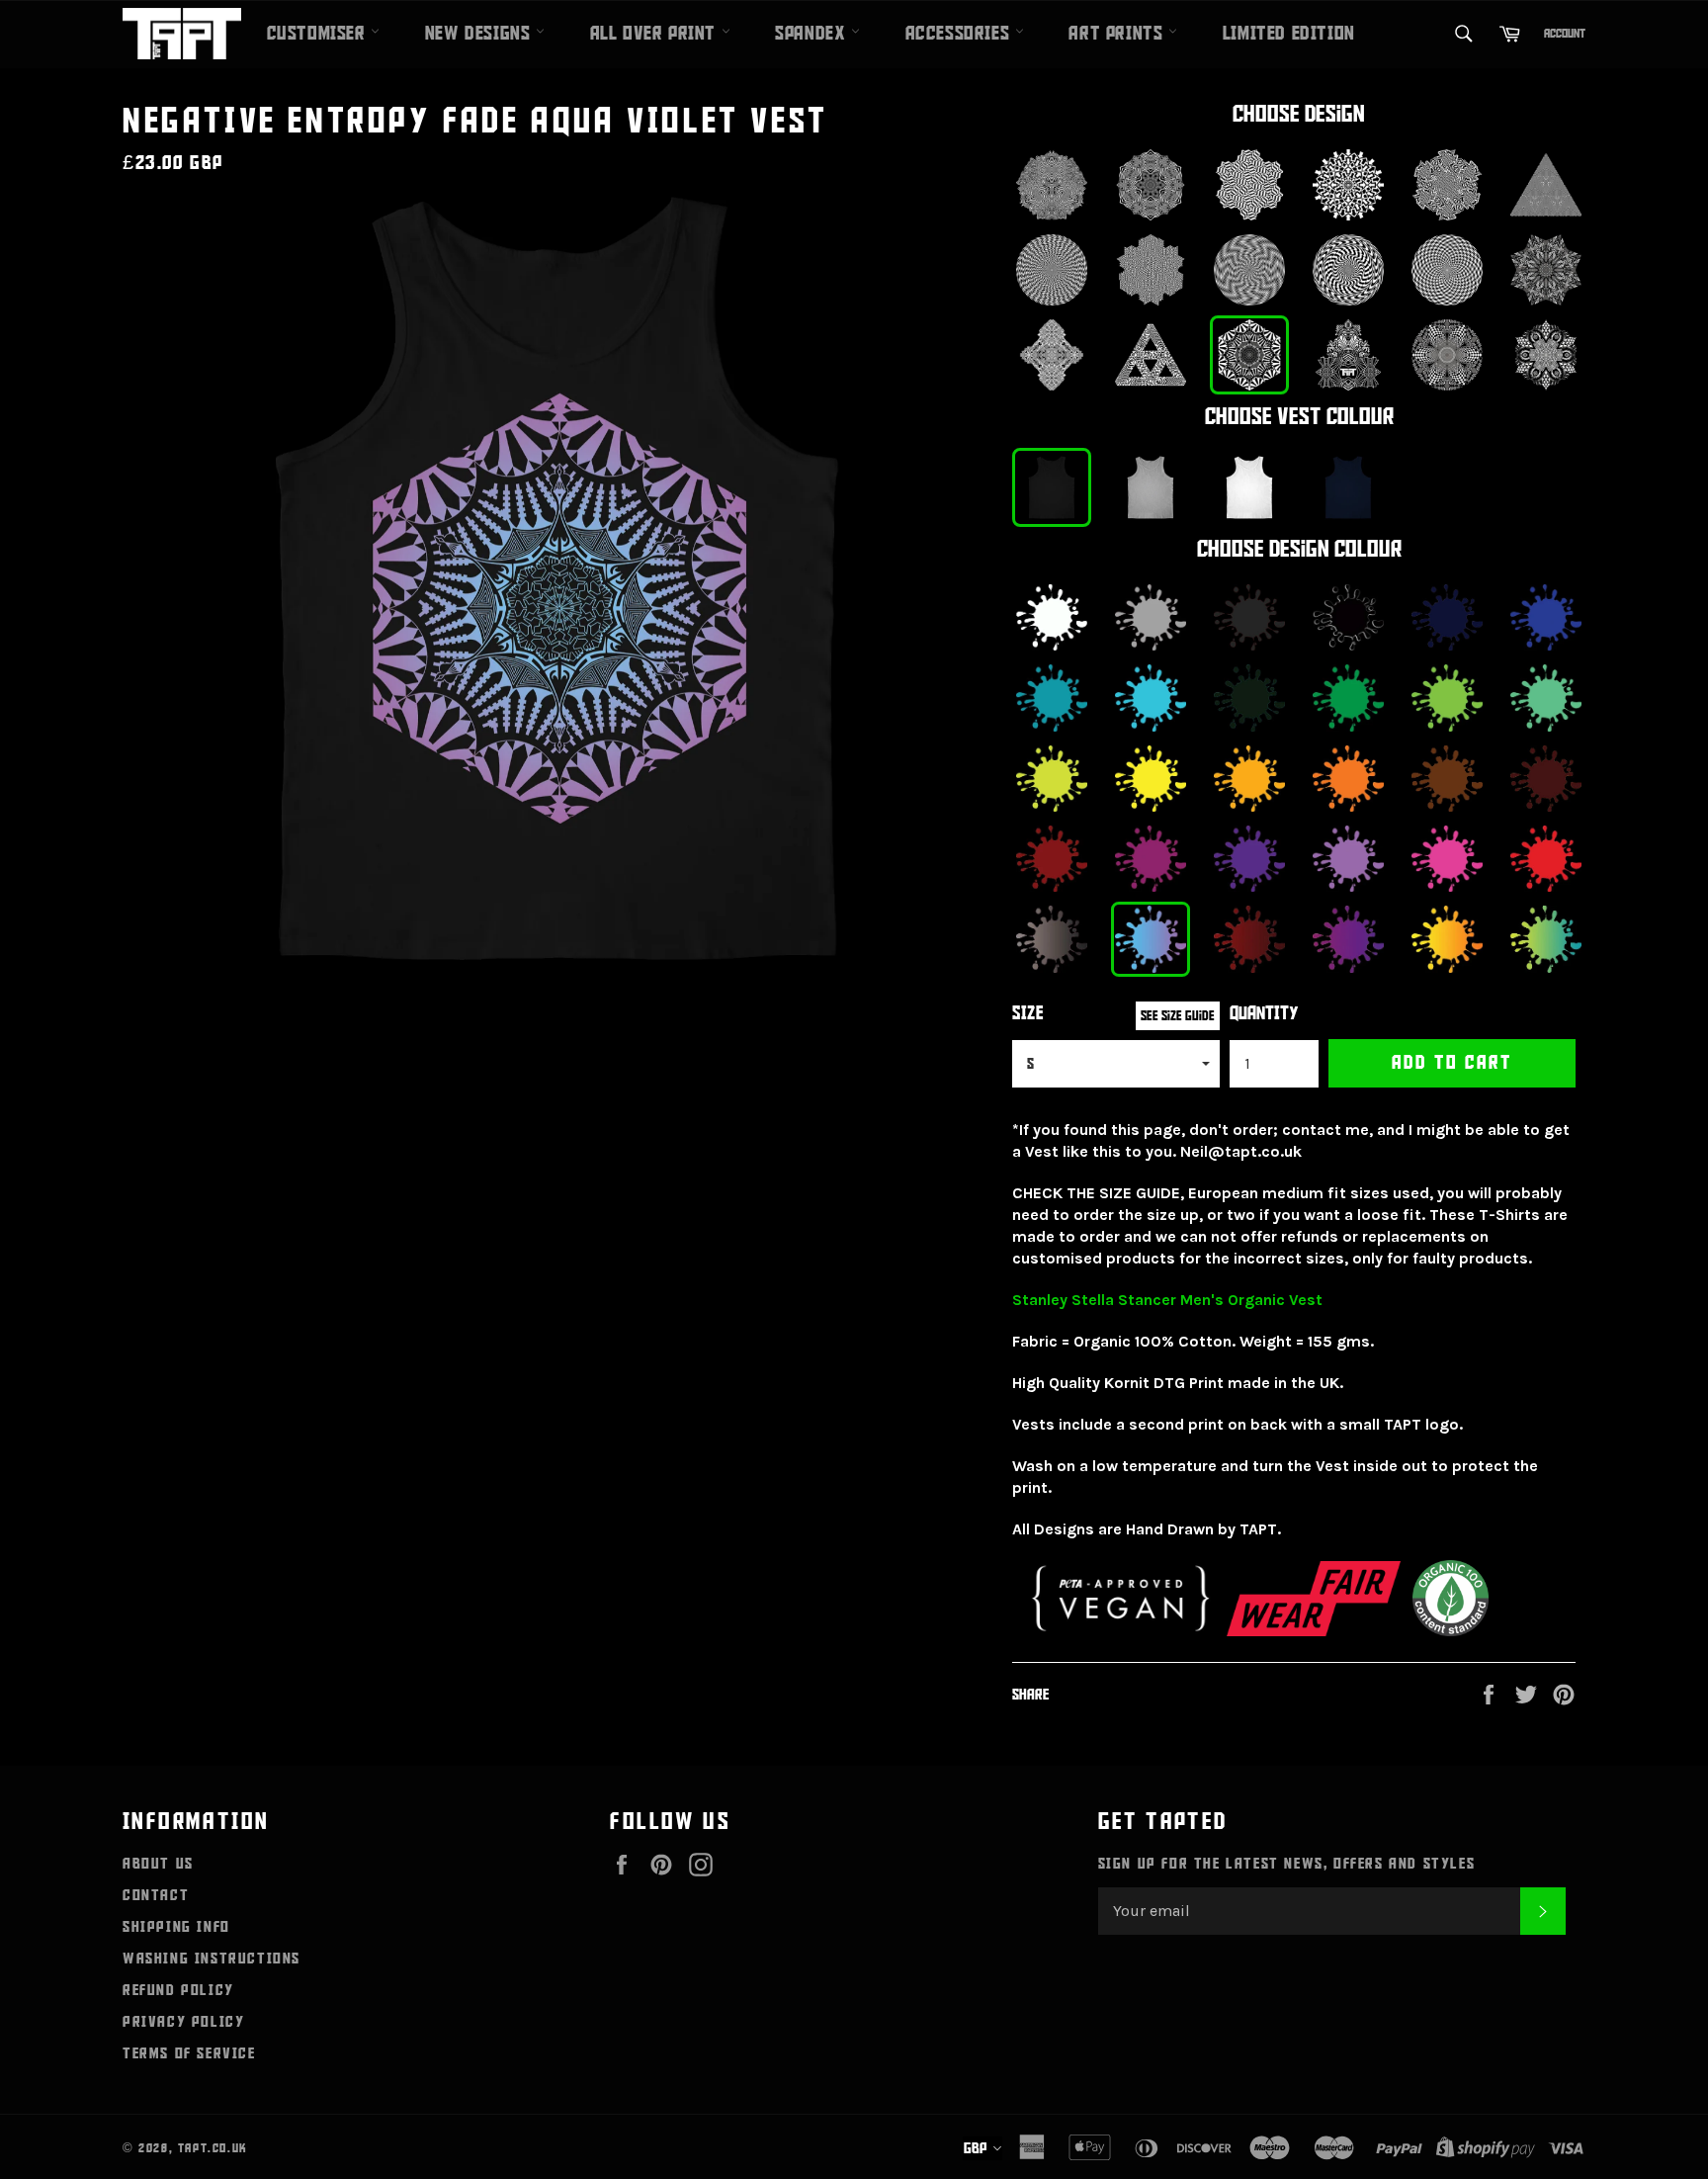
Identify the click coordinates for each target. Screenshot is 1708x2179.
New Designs (480, 34)
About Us (158, 1864)
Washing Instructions (212, 1959)
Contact (156, 1895)
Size (1028, 1014)
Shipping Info (176, 1927)
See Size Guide (1178, 1016)
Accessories (960, 34)
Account (1565, 34)
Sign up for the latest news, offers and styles (1287, 1864)
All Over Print (656, 34)
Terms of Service (189, 2053)
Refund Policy (178, 1990)
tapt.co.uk (213, 2148)
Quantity (1264, 1014)
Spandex (813, 34)
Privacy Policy (183, 2022)
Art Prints (1118, 34)
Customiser (319, 34)
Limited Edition (1289, 34)
